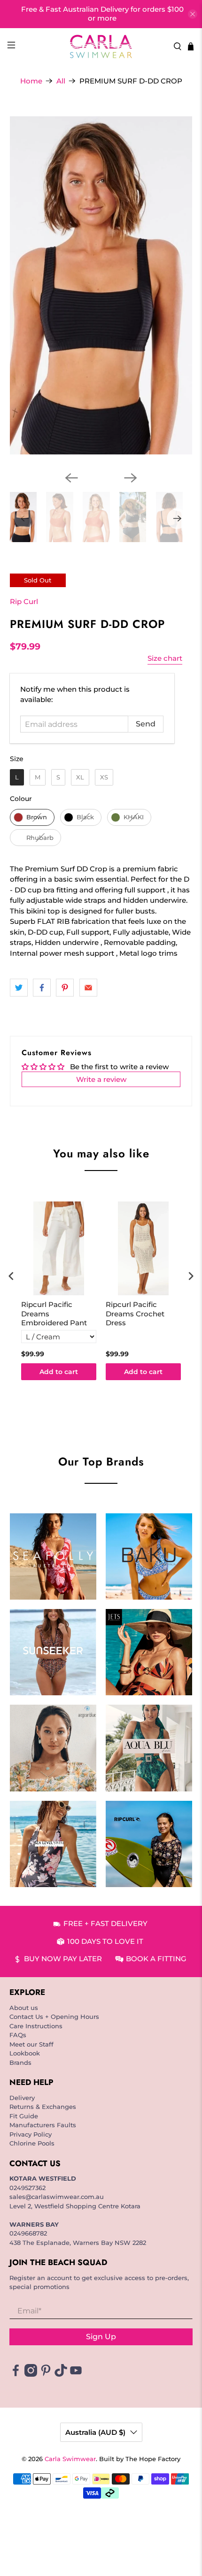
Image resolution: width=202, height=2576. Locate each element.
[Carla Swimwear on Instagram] (31, 2374)
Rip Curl (24, 601)
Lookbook (25, 2053)
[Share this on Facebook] (42, 988)
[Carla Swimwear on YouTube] (76, 2374)
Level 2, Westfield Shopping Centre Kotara (75, 2206)
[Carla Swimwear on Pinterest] (46, 2374)
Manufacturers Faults (43, 2125)
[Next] (131, 478)
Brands (20, 2062)
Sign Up (101, 2337)
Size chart (165, 658)
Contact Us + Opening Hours (54, 2017)
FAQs (18, 2035)
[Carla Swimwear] (101, 46)
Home (31, 81)
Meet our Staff (31, 2044)
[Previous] (71, 478)
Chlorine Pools (32, 2143)
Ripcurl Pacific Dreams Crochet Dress (135, 1314)
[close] (193, 14)
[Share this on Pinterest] (65, 988)
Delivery (22, 2098)
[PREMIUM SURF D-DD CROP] (101, 286)
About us (24, 2008)
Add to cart (59, 1372)
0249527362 (27, 2188)
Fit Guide (24, 2116)
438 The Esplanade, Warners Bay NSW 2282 (78, 2243)
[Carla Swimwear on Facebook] (16, 2374)
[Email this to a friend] (88, 988)
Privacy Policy (31, 2134)
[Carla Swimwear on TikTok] (61, 2374)
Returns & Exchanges (43, 2107)
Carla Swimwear (70, 2459)
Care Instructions (36, 2026)
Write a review (101, 1079)
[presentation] (11, 1276)
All (61, 81)
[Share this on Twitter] (19, 988)
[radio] (17, 777)
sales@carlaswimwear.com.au (57, 2197)
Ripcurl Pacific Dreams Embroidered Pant (54, 1314)
